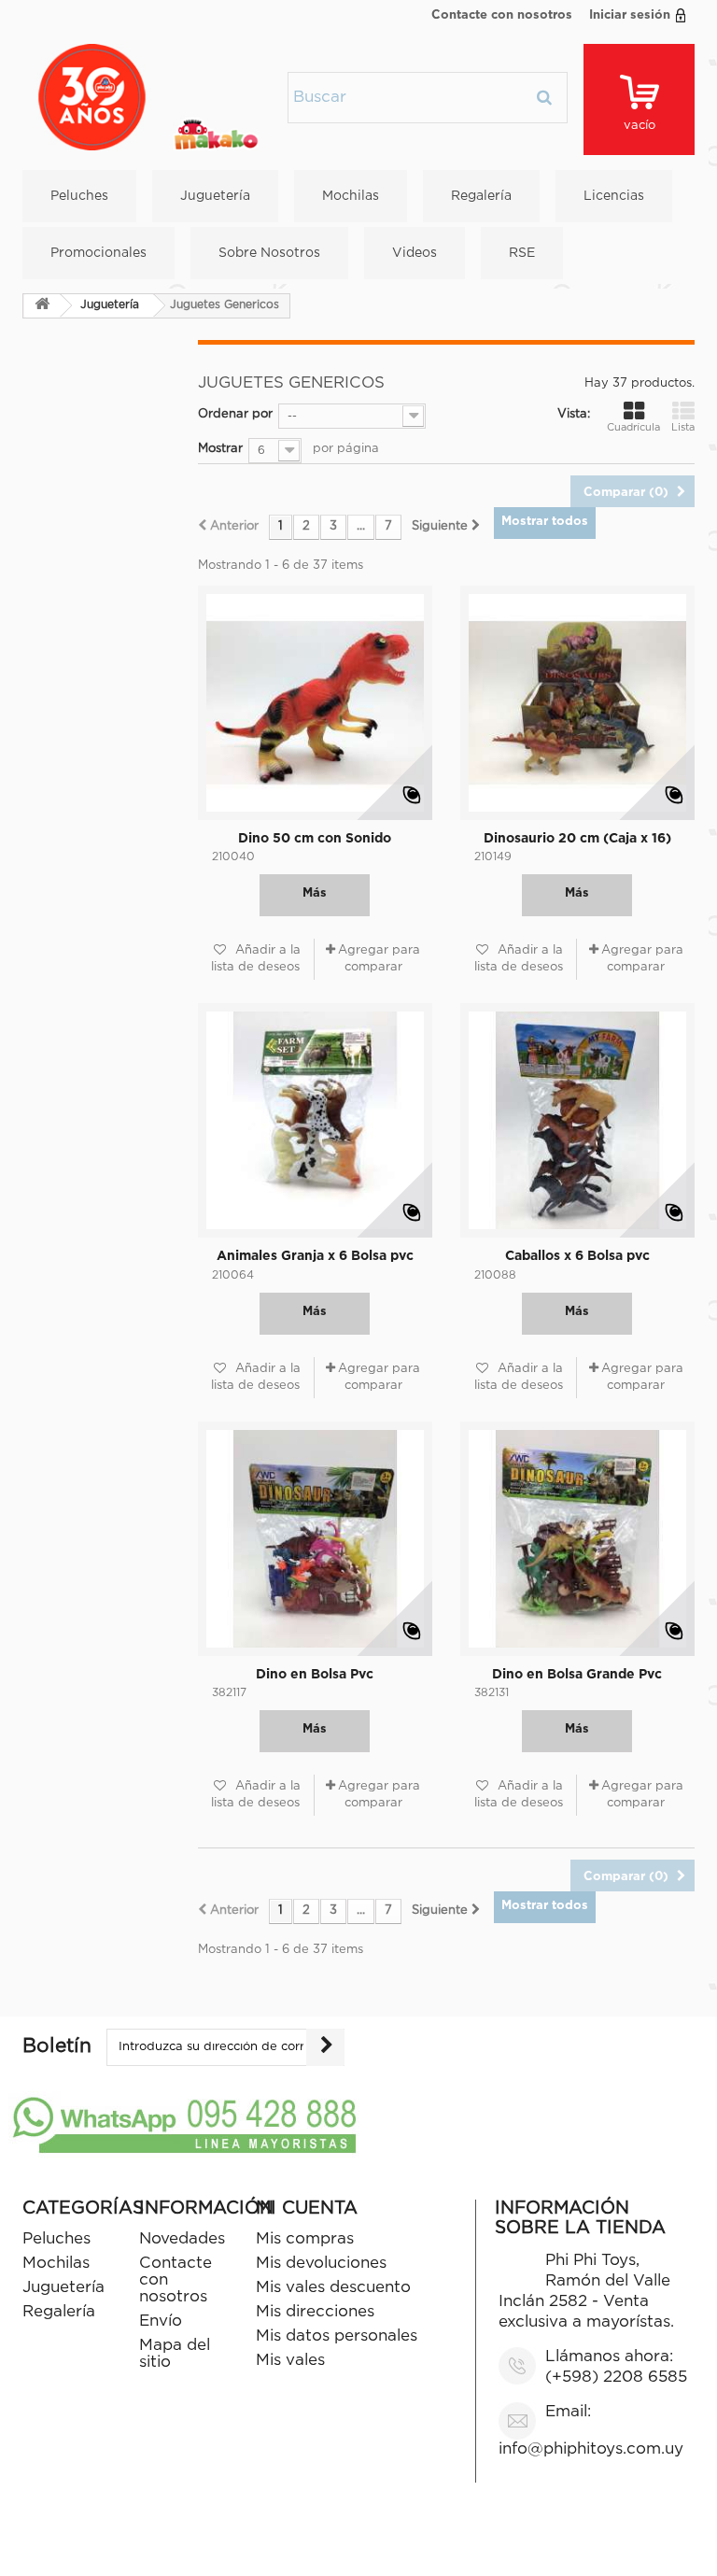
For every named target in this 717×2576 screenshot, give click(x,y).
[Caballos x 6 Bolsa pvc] (577, 1120)
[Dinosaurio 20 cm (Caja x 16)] (577, 703)
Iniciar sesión (630, 15)
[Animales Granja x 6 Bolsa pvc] (315, 1120)
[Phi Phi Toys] (148, 98)
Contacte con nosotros (502, 15)
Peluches (79, 196)
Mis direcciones (315, 2312)
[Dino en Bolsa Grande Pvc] (577, 1539)
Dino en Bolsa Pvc (315, 1675)
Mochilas (351, 196)
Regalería (481, 196)
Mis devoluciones (321, 2264)
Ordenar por (235, 414)
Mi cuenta (307, 2208)
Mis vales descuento (333, 2288)
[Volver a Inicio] (42, 306)
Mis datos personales (337, 2336)
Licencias (614, 196)
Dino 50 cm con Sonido (315, 839)
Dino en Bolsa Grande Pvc (577, 1675)
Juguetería (215, 196)
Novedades (182, 2239)
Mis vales (290, 2361)
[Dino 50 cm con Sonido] (315, 703)
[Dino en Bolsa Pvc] (315, 1539)
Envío (161, 2321)
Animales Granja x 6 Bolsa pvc (315, 1256)
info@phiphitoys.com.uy (591, 2449)
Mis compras (305, 2239)
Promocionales (98, 253)
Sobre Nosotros (269, 253)
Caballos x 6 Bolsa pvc (577, 1256)
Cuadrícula (633, 428)
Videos (415, 253)
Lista (683, 428)
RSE (522, 253)
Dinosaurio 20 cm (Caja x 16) (577, 839)
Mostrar (220, 449)
